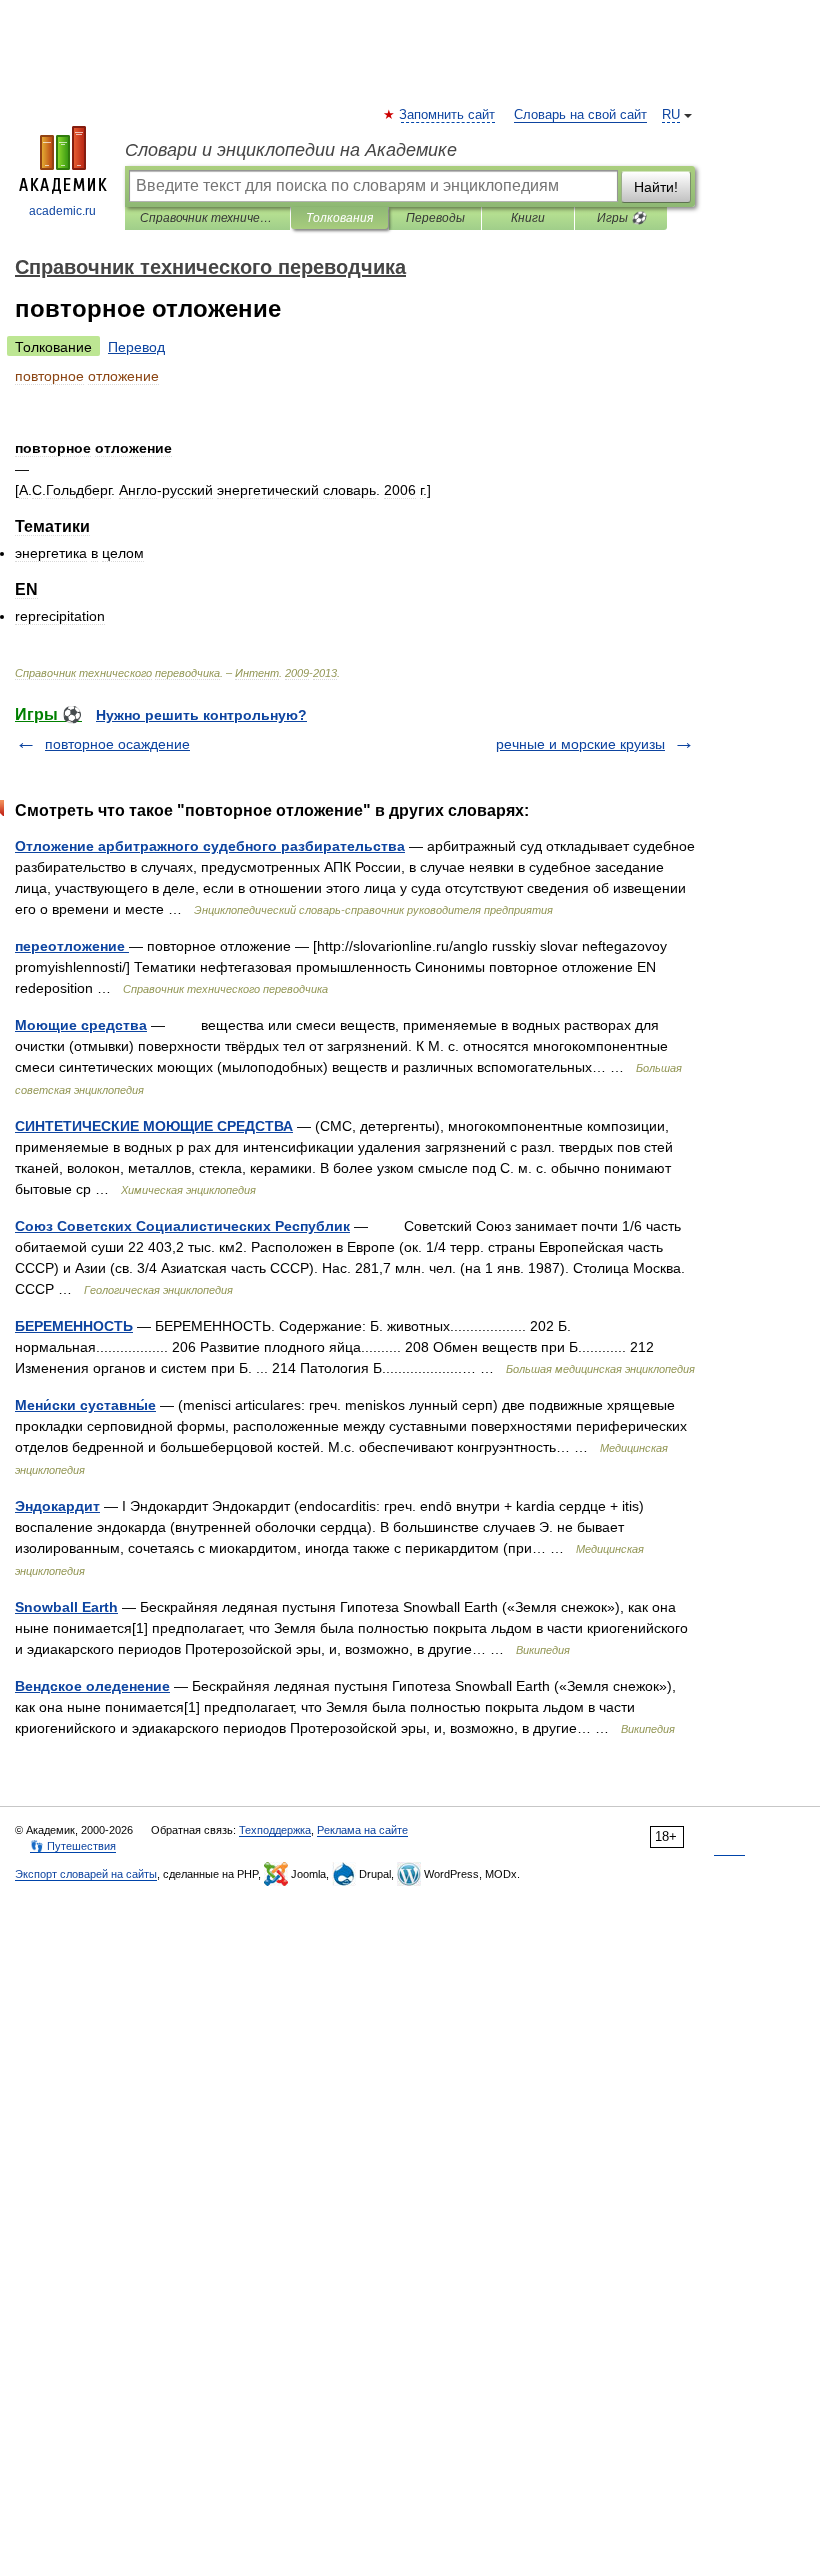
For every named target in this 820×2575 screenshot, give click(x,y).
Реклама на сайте (362, 1830)
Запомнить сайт (448, 115)
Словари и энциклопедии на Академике (291, 150)
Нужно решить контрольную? (201, 715)
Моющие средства (81, 1025)
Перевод (136, 347)
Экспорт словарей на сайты (86, 1874)
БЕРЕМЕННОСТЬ (74, 1326)
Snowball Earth (66, 1607)
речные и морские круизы (580, 744)
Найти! (656, 187)
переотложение (72, 946)
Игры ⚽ (621, 218)
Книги (528, 218)
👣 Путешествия (73, 1846)
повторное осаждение (117, 744)
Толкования (339, 218)
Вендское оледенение (92, 1686)
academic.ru (62, 211)
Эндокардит (57, 1506)
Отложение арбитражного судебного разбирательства (210, 846)
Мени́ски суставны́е (85, 1405)
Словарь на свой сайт (580, 115)
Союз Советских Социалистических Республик (182, 1226)
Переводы (435, 218)
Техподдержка (275, 1830)
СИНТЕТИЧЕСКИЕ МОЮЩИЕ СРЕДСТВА (154, 1126)
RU (671, 115)
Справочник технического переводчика (207, 218)
